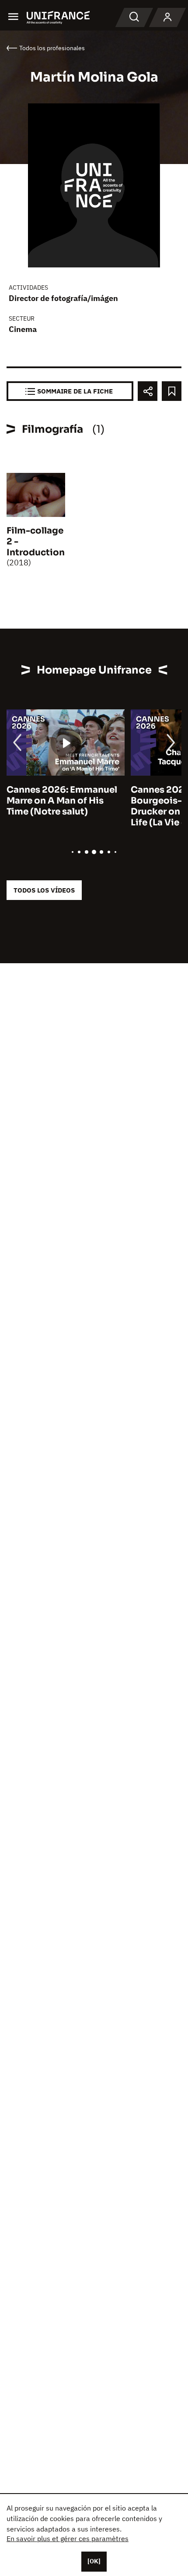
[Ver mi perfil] (167, 17)
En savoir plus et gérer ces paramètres (68, 2538)
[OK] (94, 2561)
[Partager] (148, 391)
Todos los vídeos (44, 890)
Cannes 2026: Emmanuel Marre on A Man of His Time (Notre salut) (62, 801)
